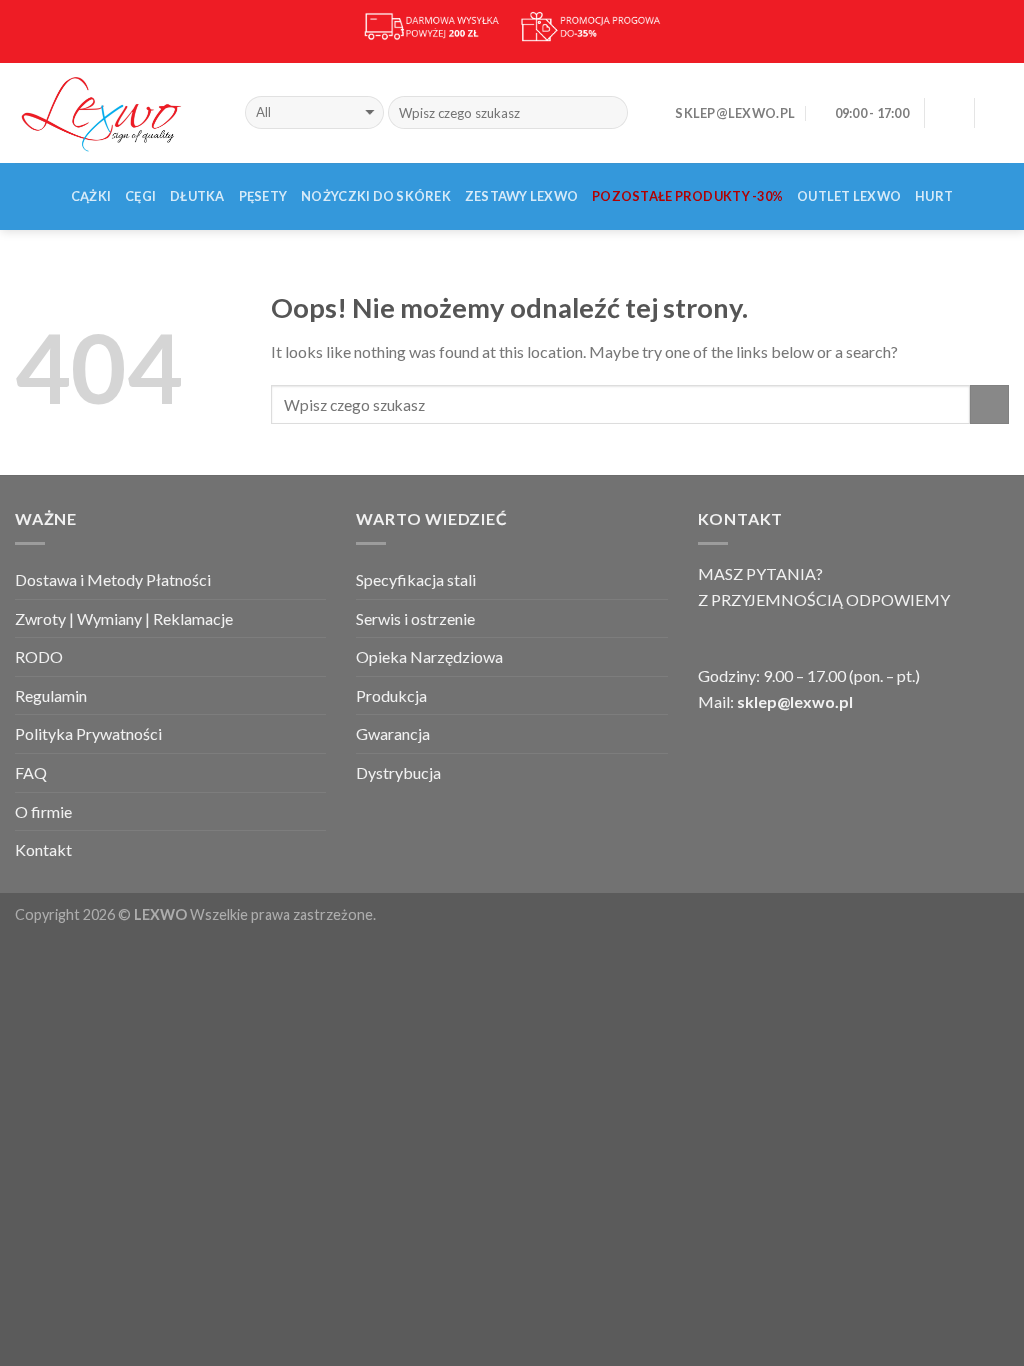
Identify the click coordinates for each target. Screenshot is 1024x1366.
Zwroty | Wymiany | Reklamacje (124, 618)
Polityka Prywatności (88, 733)
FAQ (31, 772)
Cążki (91, 196)
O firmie (43, 811)
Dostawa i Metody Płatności (113, 579)
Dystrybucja (398, 772)
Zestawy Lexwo (521, 196)
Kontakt (43, 849)
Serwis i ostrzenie (415, 618)
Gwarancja (393, 733)
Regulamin (51, 695)
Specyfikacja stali (416, 579)
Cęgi (140, 196)
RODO (39, 656)
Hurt (934, 196)
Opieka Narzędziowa (429, 656)
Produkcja (391, 695)
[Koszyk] (999, 113)
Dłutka (197, 196)
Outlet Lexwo (849, 196)
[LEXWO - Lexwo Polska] (115, 112)
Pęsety (263, 196)
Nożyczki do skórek (376, 196)
